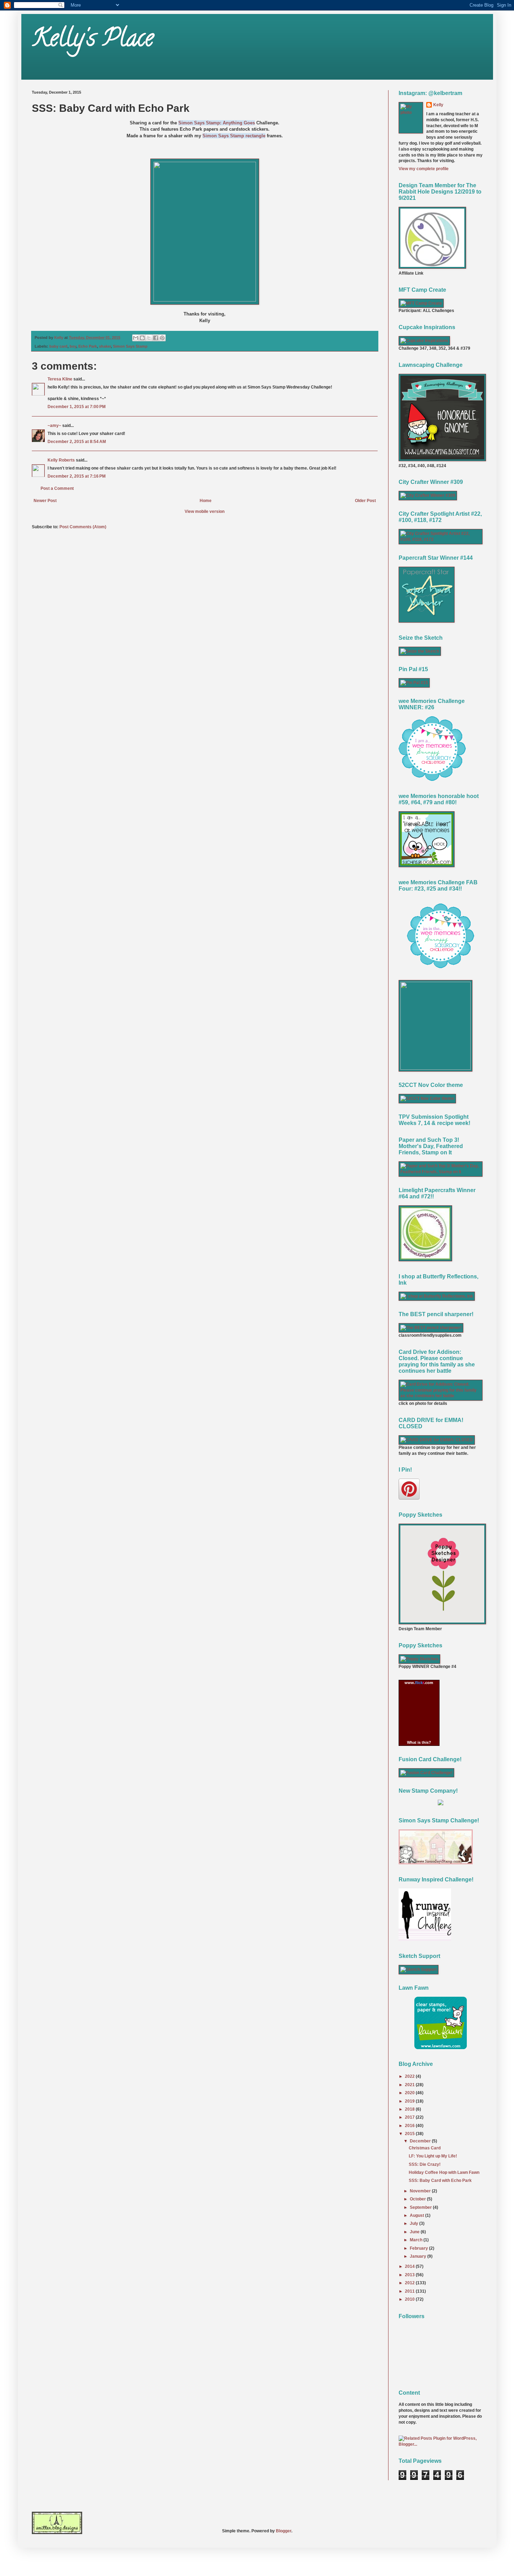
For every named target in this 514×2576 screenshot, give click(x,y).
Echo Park (88, 346)
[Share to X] (149, 338)
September (421, 2207)
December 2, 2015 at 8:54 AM (77, 442)
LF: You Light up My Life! (433, 2156)
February (419, 2248)
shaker (105, 346)
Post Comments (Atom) (83, 527)
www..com (419, 1683)
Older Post (365, 501)
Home (206, 501)
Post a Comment (57, 488)
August (417, 2215)
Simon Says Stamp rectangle (234, 136)
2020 (410, 2093)
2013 (410, 2275)
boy (73, 346)
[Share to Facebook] (156, 338)
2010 (410, 2299)
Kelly (438, 105)
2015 (410, 2134)
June (415, 2232)
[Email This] (136, 338)
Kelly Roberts (62, 460)
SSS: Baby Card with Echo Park (440, 2180)
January (419, 2256)
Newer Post (45, 501)
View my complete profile (424, 169)
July (415, 2223)
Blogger (284, 2531)
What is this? (419, 1742)
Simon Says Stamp (130, 346)
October (418, 2199)
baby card (58, 346)
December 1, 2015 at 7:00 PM (77, 407)
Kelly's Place (93, 41)
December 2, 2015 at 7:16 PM (77, 476)
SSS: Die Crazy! (425, 2164)
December (421, 2141)
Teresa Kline (60, 379)
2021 (410, 2085)
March (417, 2240)
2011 (410, 2291)
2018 (410, 2109)
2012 (410, 2283)
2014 (410, 2266)
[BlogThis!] (142, 338)
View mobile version (205, 511)
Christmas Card (425, 2148)
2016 (410, 2126)
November (421, 2191)
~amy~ (54, 426)
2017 (410, 2117)
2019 (410, 2101)
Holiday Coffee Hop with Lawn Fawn (444, 2172)
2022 (410, 2076)
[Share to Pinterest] (162, 338)
